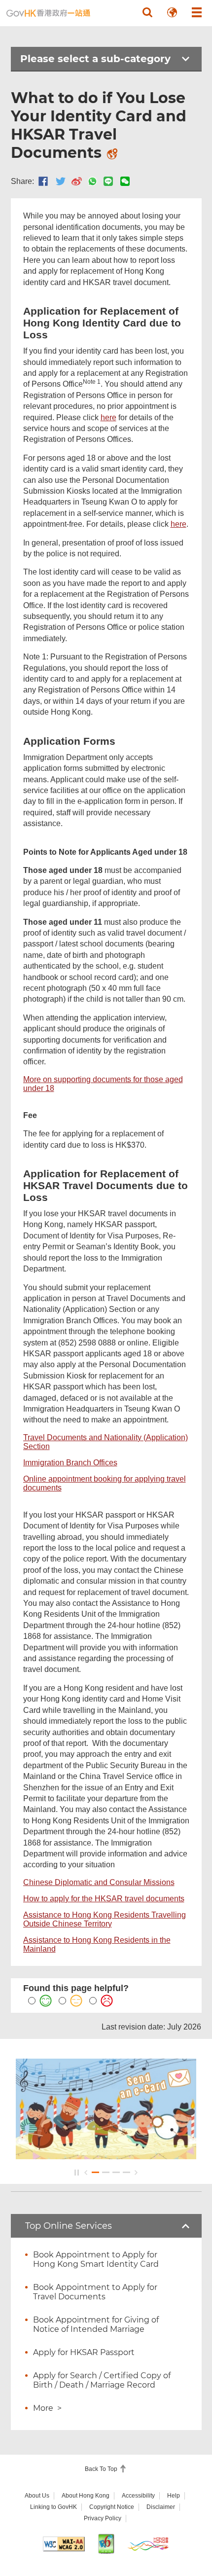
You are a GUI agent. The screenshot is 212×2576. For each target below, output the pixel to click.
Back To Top (102, 2469)
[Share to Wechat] (125, 181)
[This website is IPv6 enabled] (106, 2544)
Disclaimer (161, 2507)
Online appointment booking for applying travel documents (105, 1483)
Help (174, 2496)
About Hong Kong (86, 2496)
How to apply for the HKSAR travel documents (104, 1899)
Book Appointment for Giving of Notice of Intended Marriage (96, 2324)
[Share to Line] (108, 181)
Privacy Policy (103, 2518)
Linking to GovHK (53, 2507)
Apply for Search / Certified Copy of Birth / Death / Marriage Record (102, 2380)
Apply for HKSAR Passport (84, 2352)
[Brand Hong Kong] (148, 2544)
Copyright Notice (112, 2507)
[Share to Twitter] (61, 181)
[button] (147, 12)
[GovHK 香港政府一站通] (48, 13)
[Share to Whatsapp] (92, 181)
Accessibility (138, 2496)
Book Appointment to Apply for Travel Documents (95, 2292)
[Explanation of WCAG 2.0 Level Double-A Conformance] (64, 2544)
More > (47, 2408)
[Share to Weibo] (77, 181)
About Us (37, 2496)
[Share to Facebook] (43, 181)
